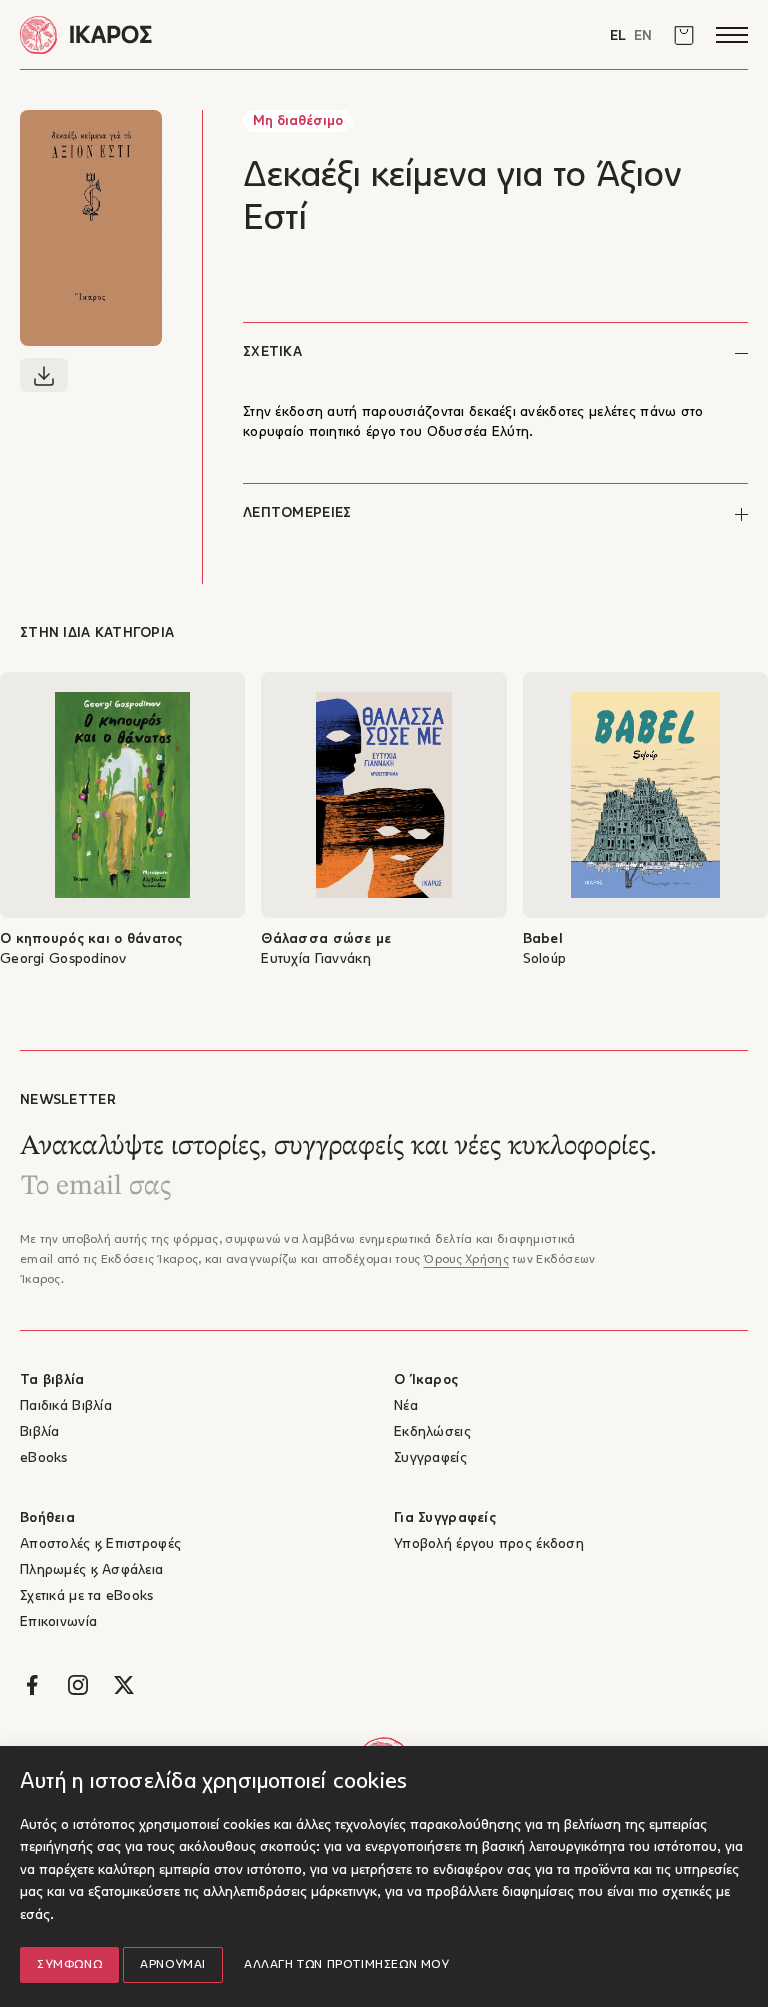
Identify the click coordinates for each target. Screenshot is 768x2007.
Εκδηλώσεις (432, 1432)
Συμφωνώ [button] (69, 1965)
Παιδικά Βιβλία (66, 1406)
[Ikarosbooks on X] (124, 1685)
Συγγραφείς (430, 1458)
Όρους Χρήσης (465, 1260)
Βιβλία (40, 1432)
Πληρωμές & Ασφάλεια (91, 1570)
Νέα (406, 1406)
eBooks (44, 1458)
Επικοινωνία (58, 1622)
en (643, 36)
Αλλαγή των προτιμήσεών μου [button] (347, 1965)
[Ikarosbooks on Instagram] (78, 1685)
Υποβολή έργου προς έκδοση (489, 1544)
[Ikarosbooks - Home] (202, 34)
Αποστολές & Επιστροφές (100, 1544)
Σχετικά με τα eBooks (87, 1596)
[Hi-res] (44, 375)
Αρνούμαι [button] (173, 1965)
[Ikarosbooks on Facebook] (32, 1685)
